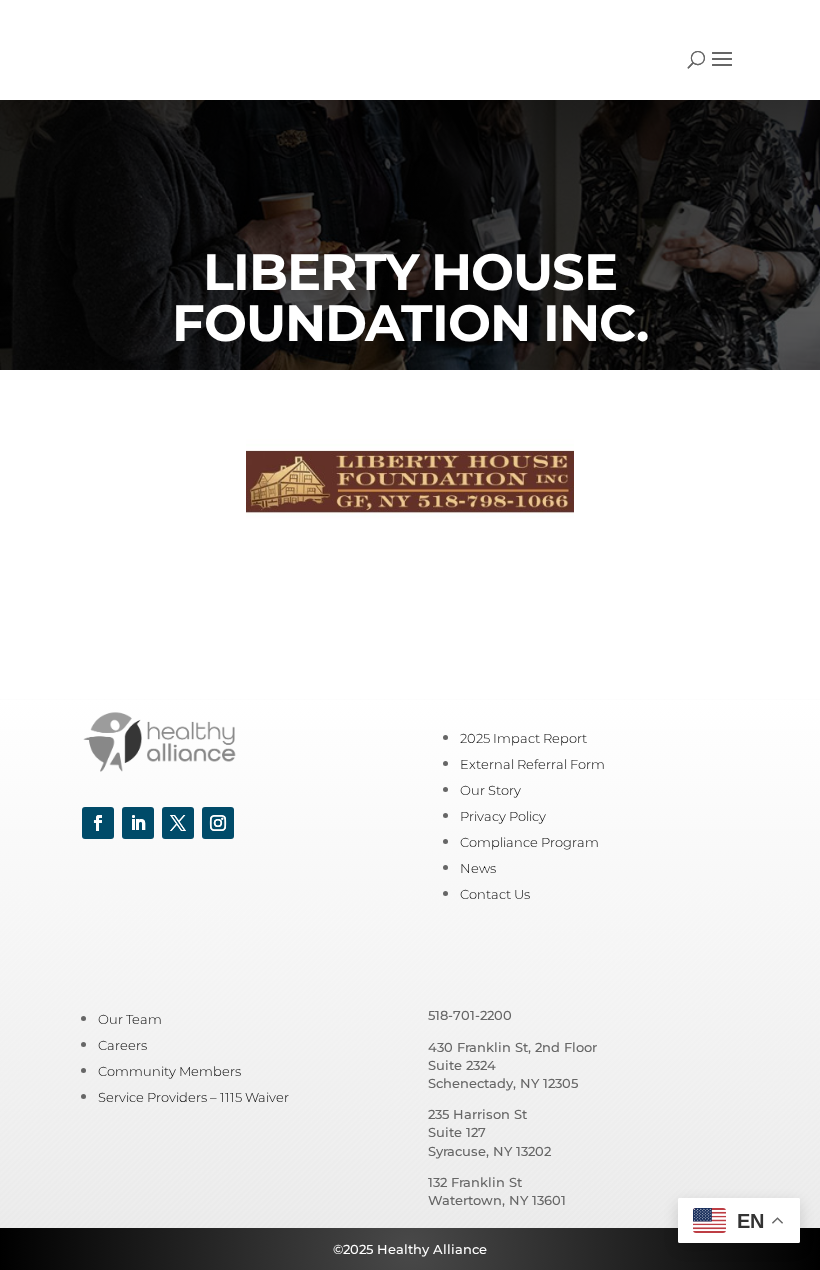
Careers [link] (122, 1045)
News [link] (478, 868)
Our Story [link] (490, 790)
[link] (138, 58)
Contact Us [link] (495, 894)
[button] (722, 72)
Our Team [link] (130, 1019)
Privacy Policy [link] (503, 816)
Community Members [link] (169, 1071)
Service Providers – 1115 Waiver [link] (193, 1097)
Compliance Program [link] (529, 842)
